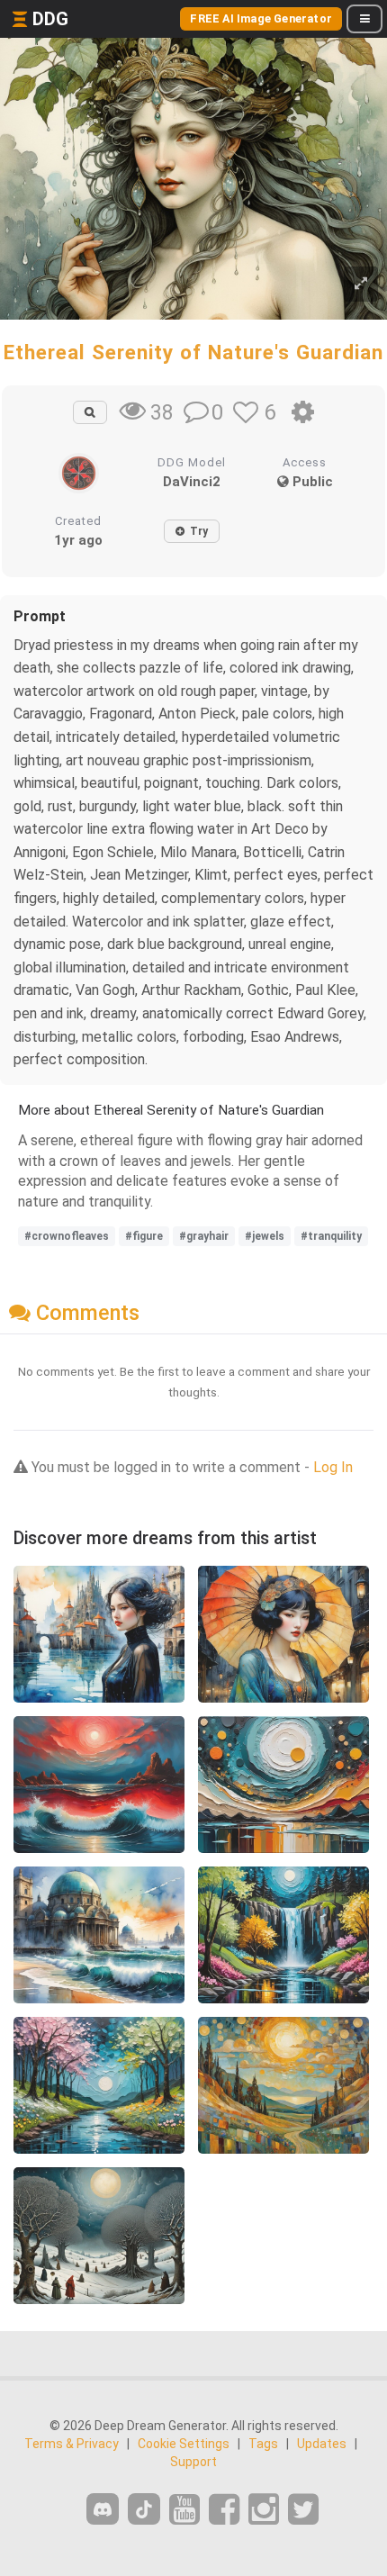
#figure (144, 1236)
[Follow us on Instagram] (264, 2510)
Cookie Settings (184, 2444)
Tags (263, 2444)
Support (193, 2462)
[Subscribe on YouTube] (184, 2510)
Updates (322, 2444)
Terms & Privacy (72, 2444)
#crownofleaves (67, 1236)
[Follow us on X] (303, 2510)
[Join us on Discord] (103, 2509)
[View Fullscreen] (361, 284)
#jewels (265, 1236)
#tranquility (331, 1236)
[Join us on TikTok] (144, 2509)
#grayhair (204, 1236)
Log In (333, 1467)
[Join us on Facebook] (224, 2510)
